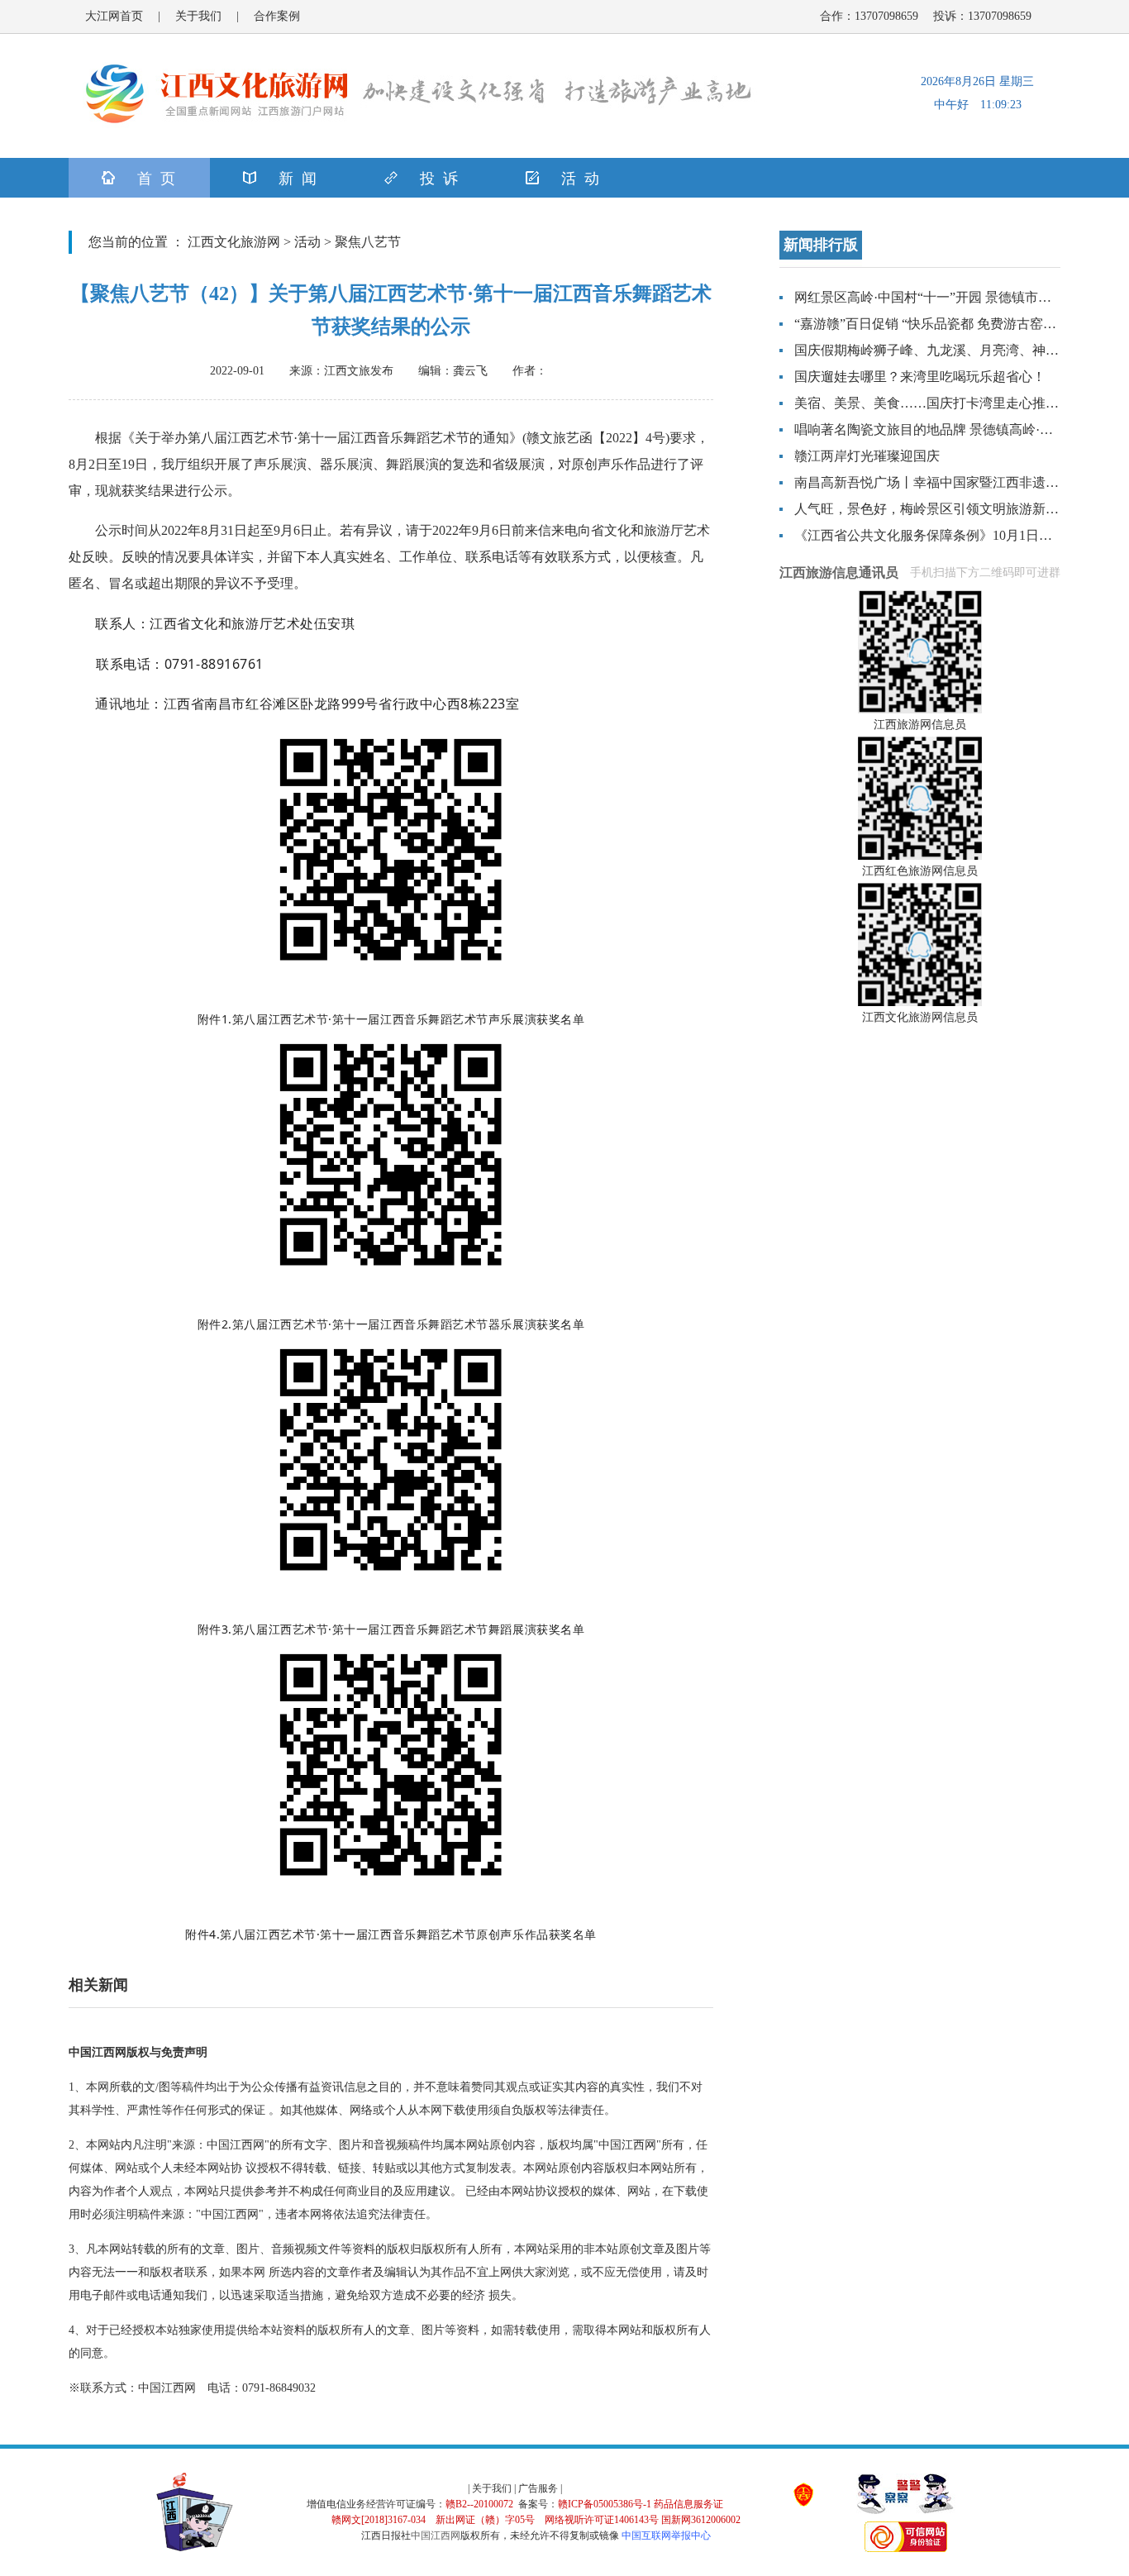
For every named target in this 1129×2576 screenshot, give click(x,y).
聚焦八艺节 (368, 242)
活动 (307, 242)
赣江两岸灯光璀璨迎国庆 (867, 456)
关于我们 (198, 16)
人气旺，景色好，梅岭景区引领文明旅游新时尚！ (940, 509)
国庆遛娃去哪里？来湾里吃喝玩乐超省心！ (920, 377)
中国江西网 (436, 2535)
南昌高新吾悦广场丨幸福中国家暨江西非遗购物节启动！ (960, 482)
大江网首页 (114, 16)
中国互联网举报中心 (666, 2535)
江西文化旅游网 (234, 242)
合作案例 (277, 16)
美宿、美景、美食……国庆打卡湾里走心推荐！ (933, 403)
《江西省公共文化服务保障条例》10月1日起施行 (936, 535)
